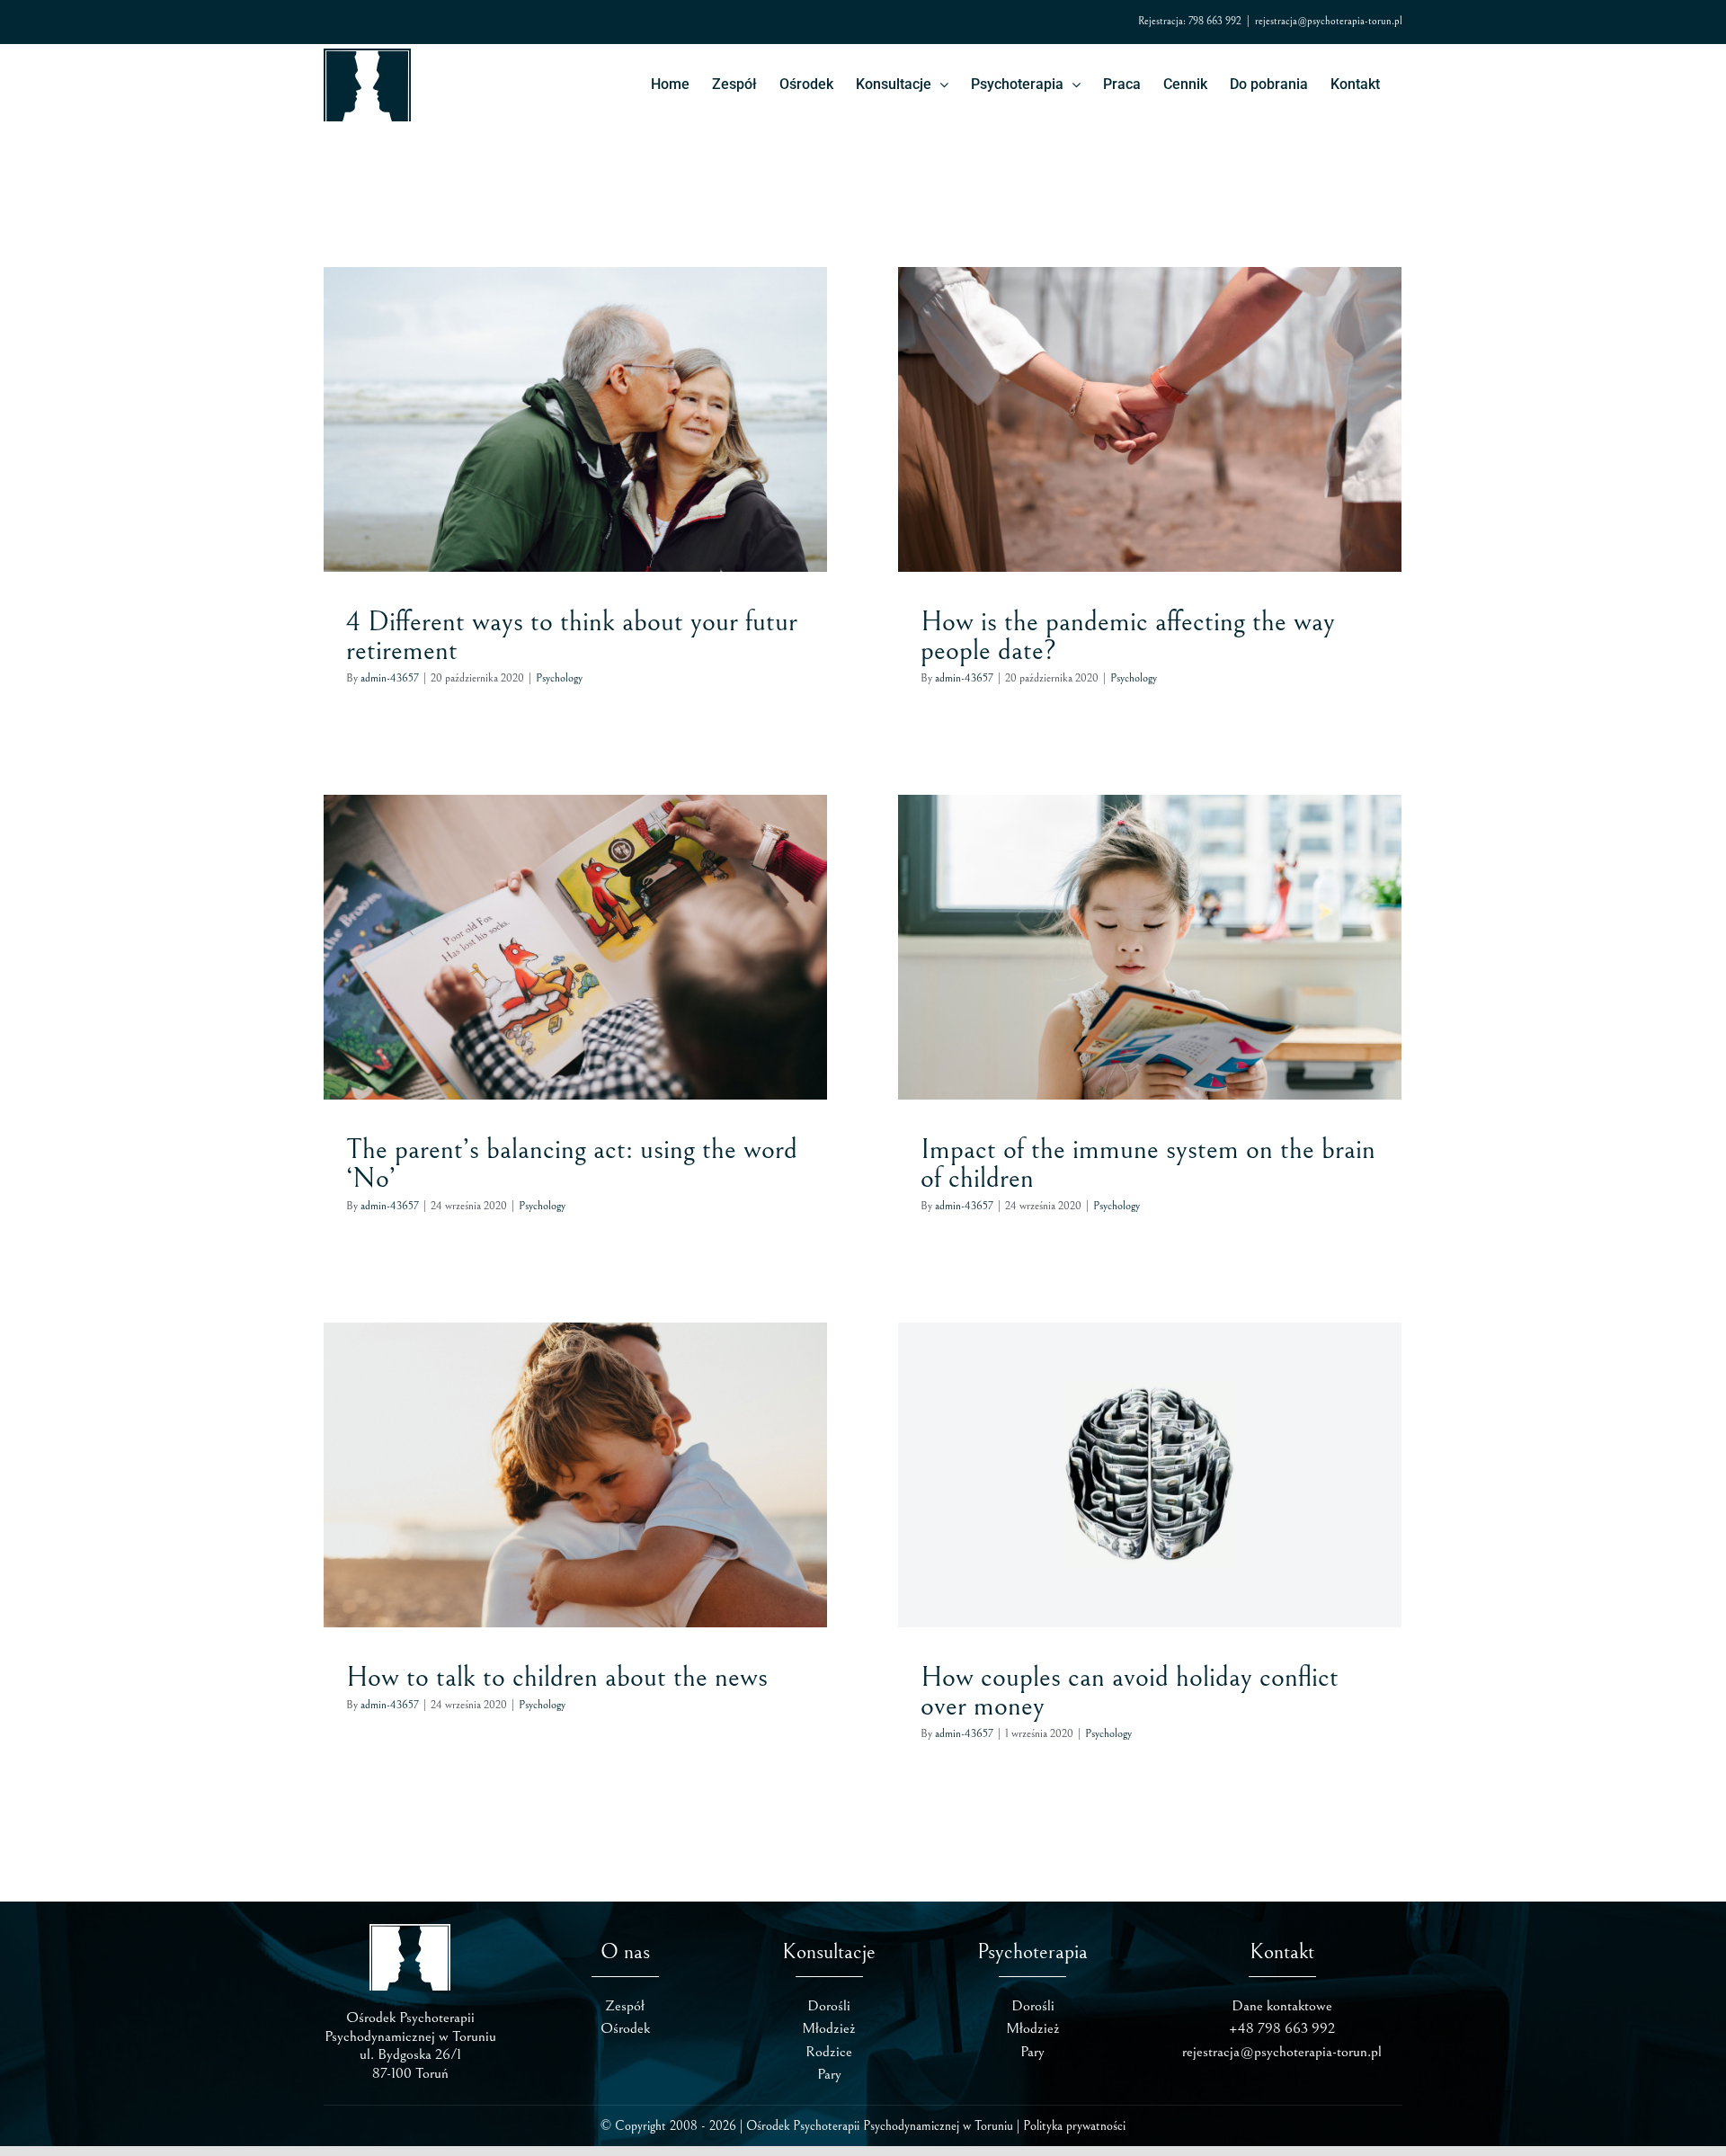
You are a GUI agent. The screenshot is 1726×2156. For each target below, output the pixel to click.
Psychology (575, 451)
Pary (829, 2074)
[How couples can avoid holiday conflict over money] (1150, 1475)
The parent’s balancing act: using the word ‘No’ (572, 1164)
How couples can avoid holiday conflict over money (1130, 1692)
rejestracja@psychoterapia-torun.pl (1329, 21)
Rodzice (829, 2052)
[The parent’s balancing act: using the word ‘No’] (575, 947)
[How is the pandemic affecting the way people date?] (1150, 419)
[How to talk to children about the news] (575, 1475)
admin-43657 (390, 678)
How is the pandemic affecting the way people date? (1128, 636)
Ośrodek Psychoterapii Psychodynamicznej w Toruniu (880, 2126)
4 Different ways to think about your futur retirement (572, 636)
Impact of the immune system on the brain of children (1148, 1164)
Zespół (625, 2006)
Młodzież (829, 2028)
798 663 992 (1215, 21)
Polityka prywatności (1074, 2126)
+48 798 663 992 (1282, 2028)
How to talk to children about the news (557, 1677)
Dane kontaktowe (1282, 2006)
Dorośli (829, 2006)
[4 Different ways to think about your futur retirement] (575, 419)
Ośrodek (625, 2028)
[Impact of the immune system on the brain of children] (1150, 947)
